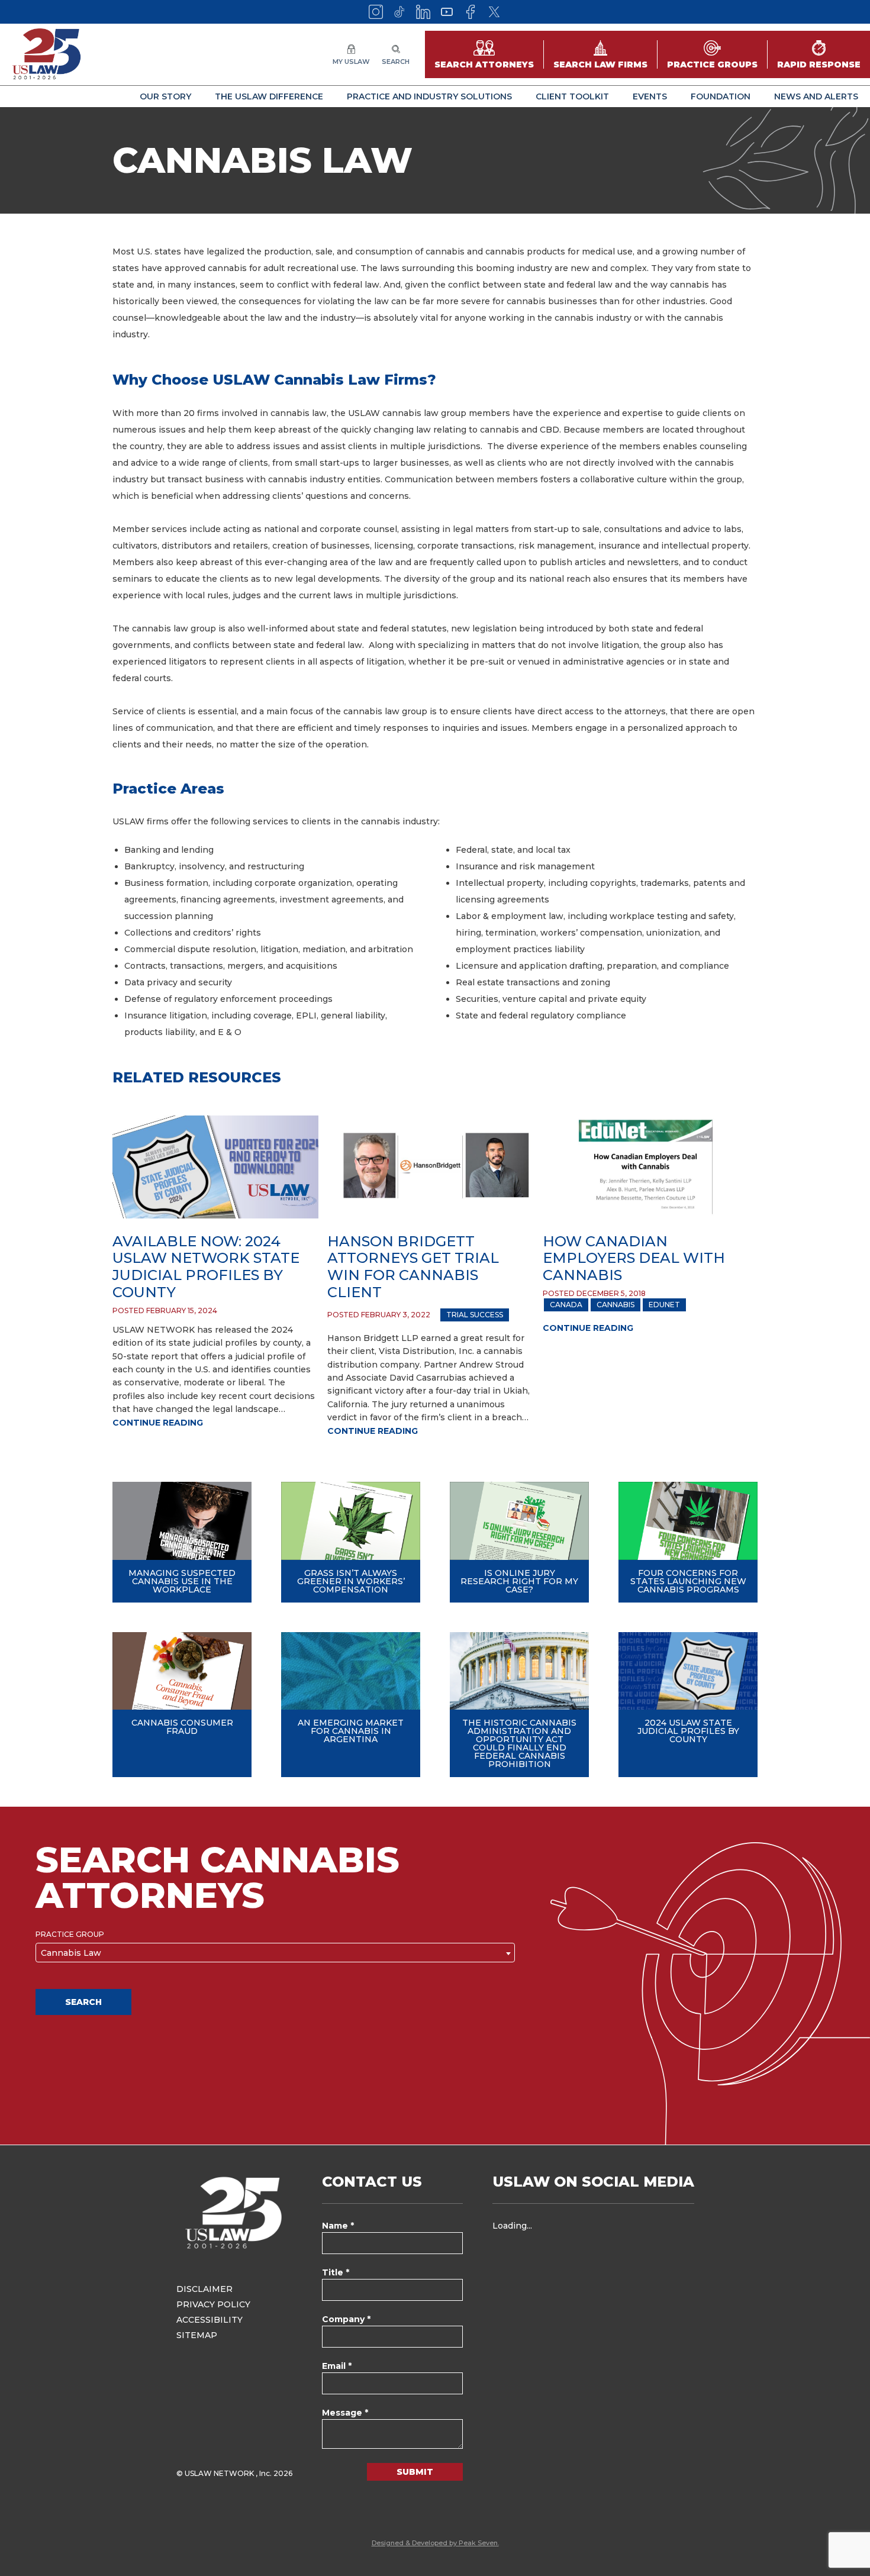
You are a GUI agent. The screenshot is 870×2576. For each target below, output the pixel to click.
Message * (345, 2413)
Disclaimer (204, 2289)
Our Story (165, 96)
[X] (494, 12)
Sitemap (197, 2335)
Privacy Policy (213, 2304)
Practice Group (70, 1935)
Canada (566, 1305)
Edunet (664, 1305)
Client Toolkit (572, 96)
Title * (336, 2272)
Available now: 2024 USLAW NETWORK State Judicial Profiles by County (206, 1267)
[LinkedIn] (423, 12)
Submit (415, 2472)
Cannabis (616, 1305)
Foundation (721, 96)
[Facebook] (471, 12)
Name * (338, 2226)
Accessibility (210, 2320)
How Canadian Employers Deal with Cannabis (634, 1258)
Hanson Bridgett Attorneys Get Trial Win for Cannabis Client (413, 1267)
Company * (346, 2319)
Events (650, 96)
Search (83, 2002)
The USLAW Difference (269, 96)
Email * (337, 2366)
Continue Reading (158, 1423)
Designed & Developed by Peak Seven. (435, 2543)
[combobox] (275, 1953)
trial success (475, 1315)
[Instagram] (376, 12)
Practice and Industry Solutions (429, 96)
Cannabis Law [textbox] (71, 1953)
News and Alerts (816, 96)
